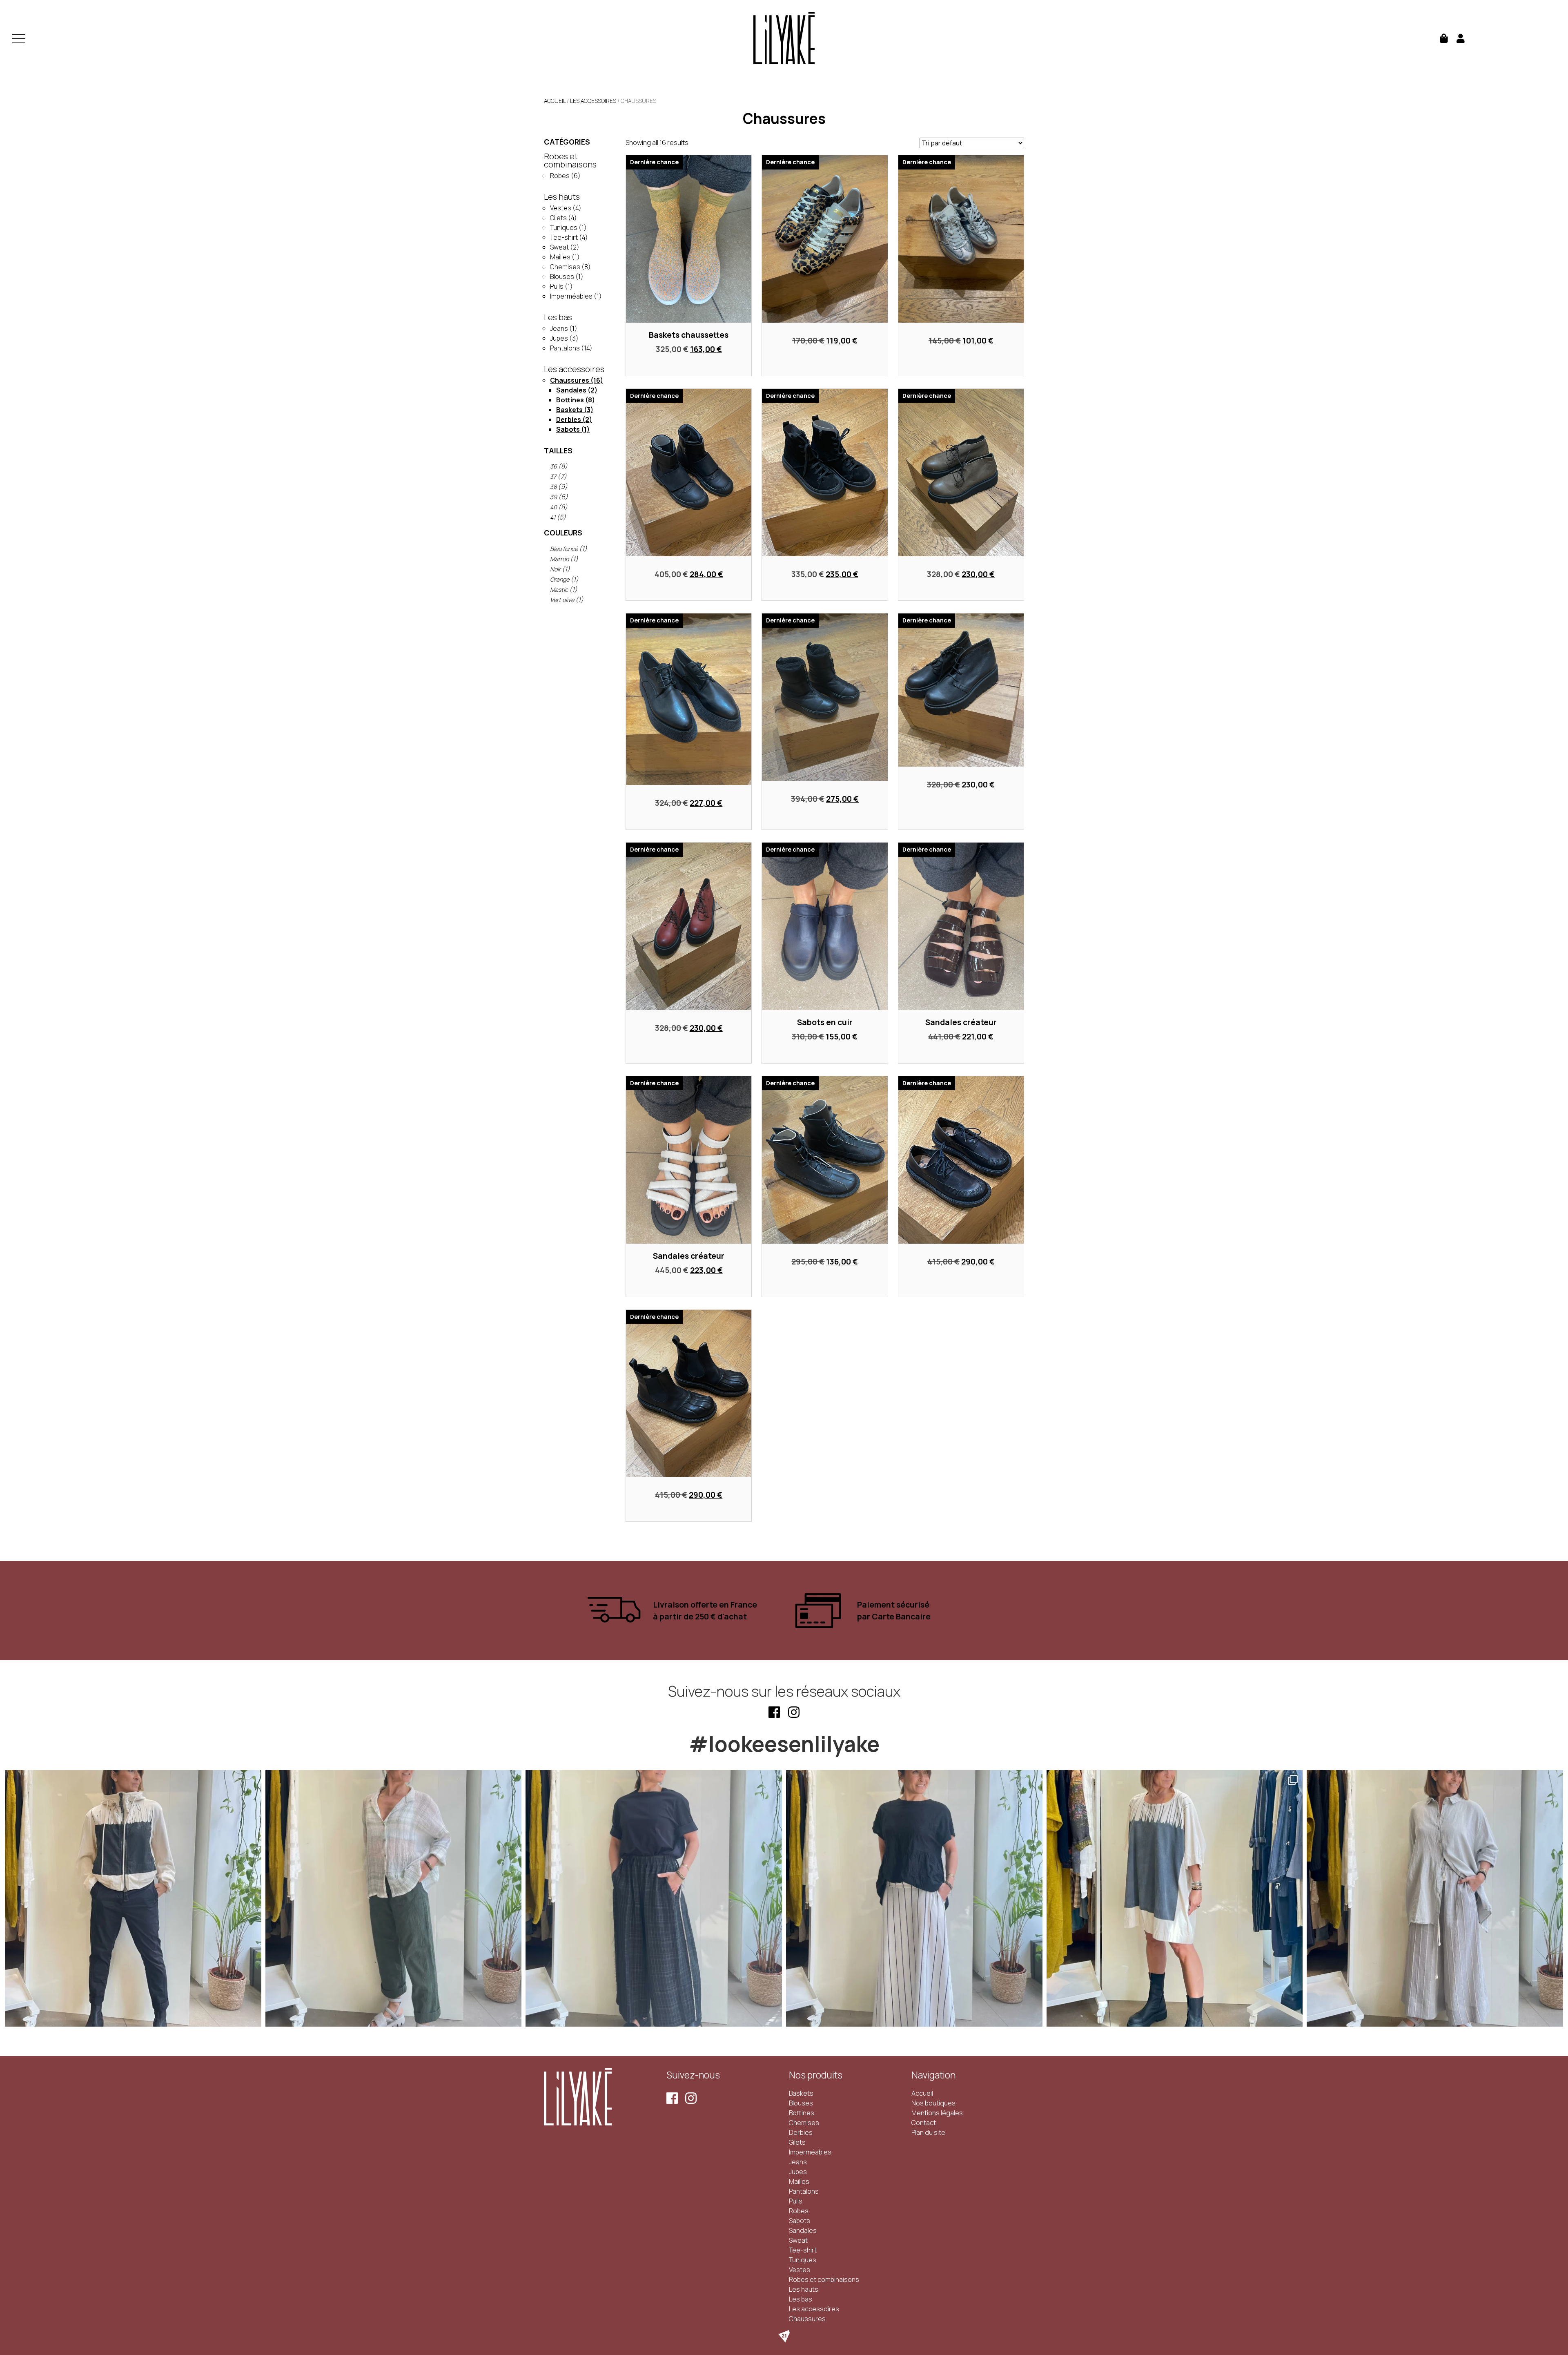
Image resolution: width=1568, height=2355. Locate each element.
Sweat (559, 247)
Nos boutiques (933, 2103)
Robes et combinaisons (570, 161)
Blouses (562, 277)
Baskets (569, 410)
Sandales (571, 390)
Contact (924, 2123)
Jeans (559, 328)
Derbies (569, 419)
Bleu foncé (564, 549)
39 (553, 497)
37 (553, 476)
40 (553, 507)
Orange (560, 579)
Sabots (568, 429)
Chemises (565, 267)
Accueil (555, 101)
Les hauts (562, 197)
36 (553, 466)
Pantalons (565, 348)
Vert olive (562, 600)
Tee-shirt (564, 237)
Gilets (558, 218)
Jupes (559, 338)
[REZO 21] (784, 2336)
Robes (560, 176)
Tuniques (564, 227)
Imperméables (571, 296)
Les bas (558, 318)
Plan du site (928, 2132)
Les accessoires (593, 101)
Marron (559, 559)
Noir (555, 569)
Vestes (561, 208)
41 (553, 517)
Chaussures (570, 380)
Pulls (557, 286)
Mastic (559, 590)
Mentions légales (937, 2113)
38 (553, 487)
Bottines (570, 400)
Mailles (560, 257)
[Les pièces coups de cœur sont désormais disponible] (133, 1898)
